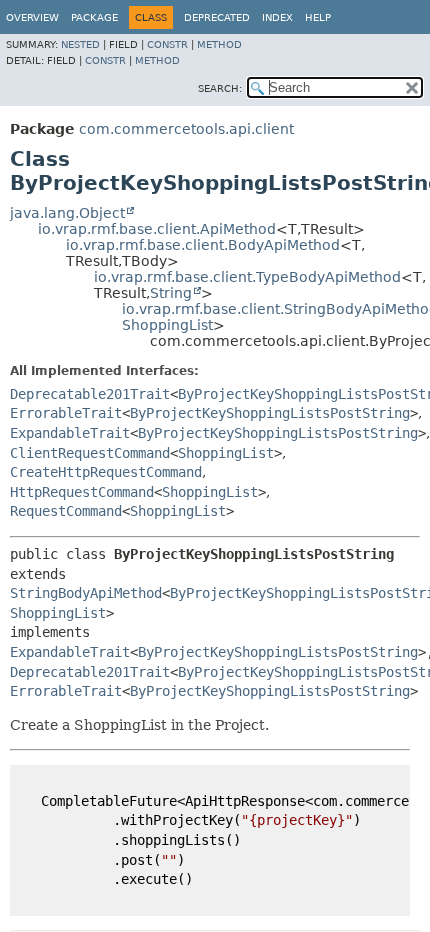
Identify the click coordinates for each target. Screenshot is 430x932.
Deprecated (217, 17)
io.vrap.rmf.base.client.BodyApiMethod (203, 245)
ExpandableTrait (70, 433)
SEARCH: (220, 88)
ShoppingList (167, 325)
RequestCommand (66, 511)
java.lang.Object (67, 213)
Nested (80, 44)
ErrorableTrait (66, 413)
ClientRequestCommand (90, 453)
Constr (167, 44)
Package (94, 17)
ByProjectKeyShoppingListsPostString (270, 413)
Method (219, 44)
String (171, 293)
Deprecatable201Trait (90, 394)
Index (277, 17)
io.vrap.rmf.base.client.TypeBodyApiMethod (247, 277)
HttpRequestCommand (82, 492)
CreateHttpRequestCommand (106, 472)
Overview (32, 17)
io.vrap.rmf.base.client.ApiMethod (157, 229)
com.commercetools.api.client (186, 129)
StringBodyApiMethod (86, 593)
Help (318, 17)
